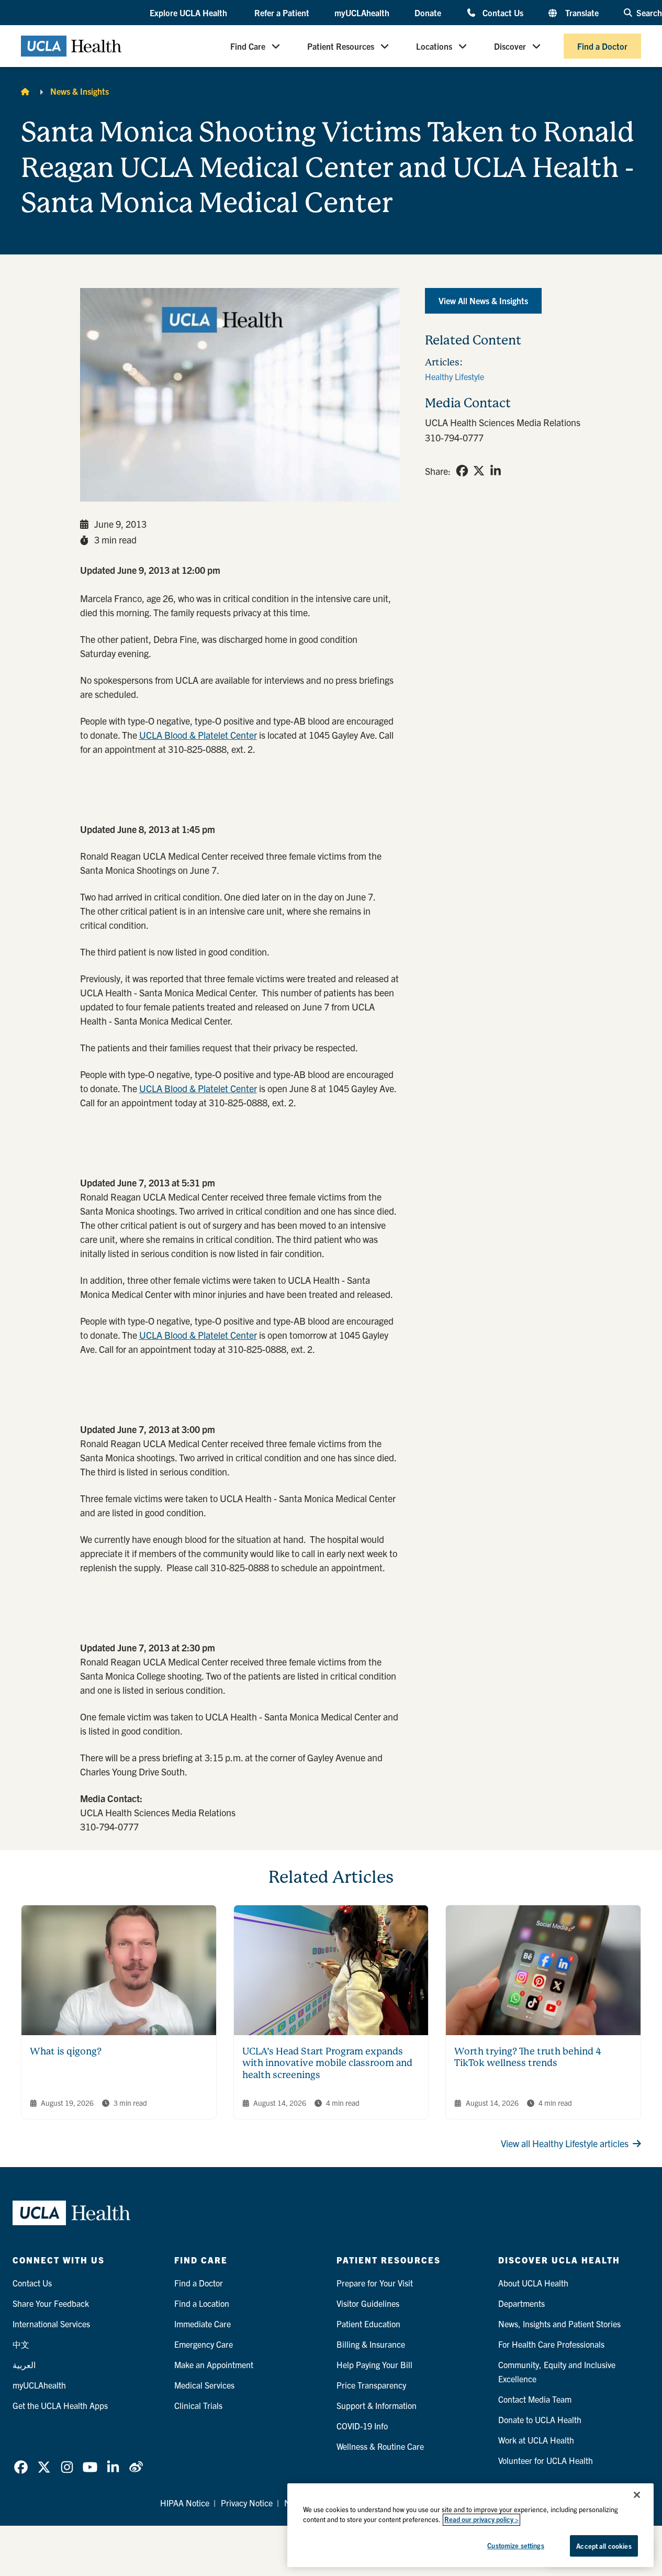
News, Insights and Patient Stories (559, 2324)
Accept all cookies (604, 2546)
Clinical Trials (198, 2405)
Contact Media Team (535, 2399)
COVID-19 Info (362, 2426)
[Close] (637, 2495)
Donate (428, 13)
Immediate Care (203, 2324)
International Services (51, 2324)
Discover (510, 46)
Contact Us (503, 12)
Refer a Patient (282, 13)
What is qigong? (66, 2051)
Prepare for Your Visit (375, 2283)
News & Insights (80, 91)
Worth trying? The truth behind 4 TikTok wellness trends (528, 2057)
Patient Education (368, 2324)
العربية (24, 2364)
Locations (434, 46)
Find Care (248, 46)
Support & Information (377, 2405)
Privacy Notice (247, 2503)
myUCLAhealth (362, 13)
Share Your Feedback (51, 2303)
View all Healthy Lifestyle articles (565, 2143)
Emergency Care (204, 2344)
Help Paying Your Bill (374, 2364)
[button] (189, 13)
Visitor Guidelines (368, 2303)
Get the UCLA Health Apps (60, 2405)
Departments (521, 2303)
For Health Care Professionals (551, 2344)
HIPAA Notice (185, 2503)
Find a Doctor (602, 46)
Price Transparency (371, 2385)
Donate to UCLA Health (540, 2419)
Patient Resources (341, 46)
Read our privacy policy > (481, 2520)
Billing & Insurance (371, 2344)
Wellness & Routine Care (380, 2446)
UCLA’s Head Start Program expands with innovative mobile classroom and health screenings (327, 2063)
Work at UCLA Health (536, 2440)
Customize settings (515, 2545)
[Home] (25, 91)
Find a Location (202, 2303)
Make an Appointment (214, 2364)
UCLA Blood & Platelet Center (198, 735)
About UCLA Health (533, 2283)
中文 (21, 2344)
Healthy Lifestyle (455, 376)
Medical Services (204, 2385)
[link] (462, 471)
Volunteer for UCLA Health (546, 2460)
